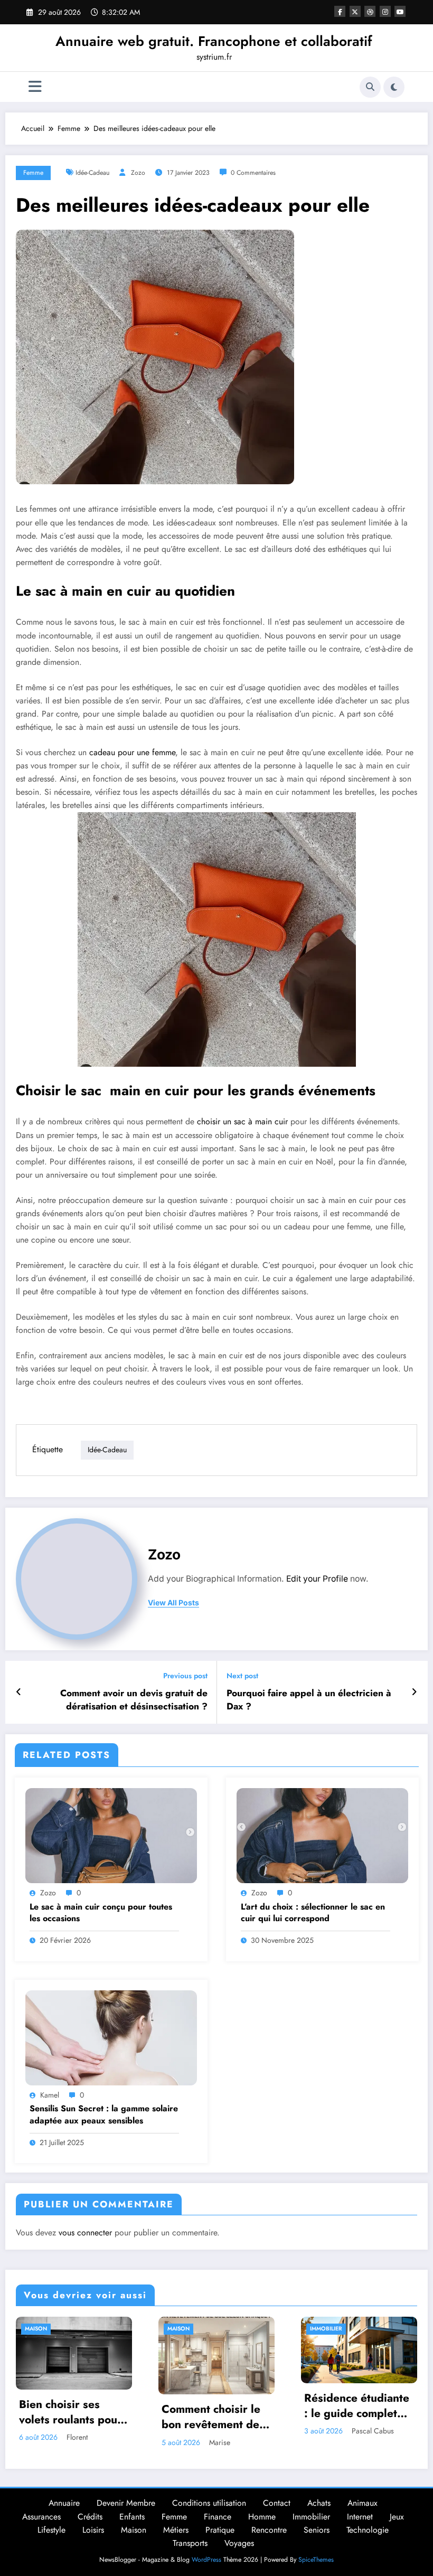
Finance (218, 2517)
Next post (242, 1676)
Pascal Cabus (373, 2431)
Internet (360, 2517)
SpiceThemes (316, 2560)
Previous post (185, 1676)
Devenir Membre (126, 2503)
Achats (319, 2503)
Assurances (41, 2517)
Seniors (317, 2530)
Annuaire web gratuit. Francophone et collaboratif (214, 41)
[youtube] (400, 11)
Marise (220, 2442)
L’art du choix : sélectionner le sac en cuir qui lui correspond (313, 1913)
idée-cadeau (92, 173)
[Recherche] (370, 87)
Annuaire (64, 2503)
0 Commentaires (253, 173)
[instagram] (385, 11)
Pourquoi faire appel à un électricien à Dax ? (309, 1700)
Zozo (138, 173)
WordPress (206, 2560)
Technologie (368, 2530)
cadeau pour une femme (132, 752)
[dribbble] (370, 11)
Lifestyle (51, 2530)
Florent (77, 2437)
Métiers (176, 2530)
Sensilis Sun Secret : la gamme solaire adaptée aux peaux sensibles (104, 2114)
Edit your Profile (317, 1579)
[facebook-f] (340, 11)
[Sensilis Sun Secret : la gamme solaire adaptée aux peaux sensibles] (111, 2037)
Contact (277, 2503)
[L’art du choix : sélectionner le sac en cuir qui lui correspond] (322, 1835)
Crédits (90, 2517)
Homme (262, 2517)
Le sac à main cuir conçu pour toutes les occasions (101, 1913)
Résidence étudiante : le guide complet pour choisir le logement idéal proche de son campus (357, 2406)
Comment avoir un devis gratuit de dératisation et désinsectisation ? (134, 1700)
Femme (33, 173)
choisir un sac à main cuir (242, 1121)
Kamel (50, 2095)
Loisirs (93, 2530)
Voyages (239, 2543)
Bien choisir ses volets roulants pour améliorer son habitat (74, 2413)
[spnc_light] (394, 87)
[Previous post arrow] (19, 1692)
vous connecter (85, 2232)
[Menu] (35, 87)
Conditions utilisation (209, 2503)
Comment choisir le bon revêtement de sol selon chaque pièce (211, 2417)
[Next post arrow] (414, 1692)
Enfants (132, 2517)
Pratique (220, 2530)
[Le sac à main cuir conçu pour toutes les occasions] (111, 1835)
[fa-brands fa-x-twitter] (355, 11)
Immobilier (326, 2329)
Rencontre (269, 2530)
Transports (190, 2543)
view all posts (173, 1603)
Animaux (363, 2503)
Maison (36, 2329)
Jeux (397, 2517)
